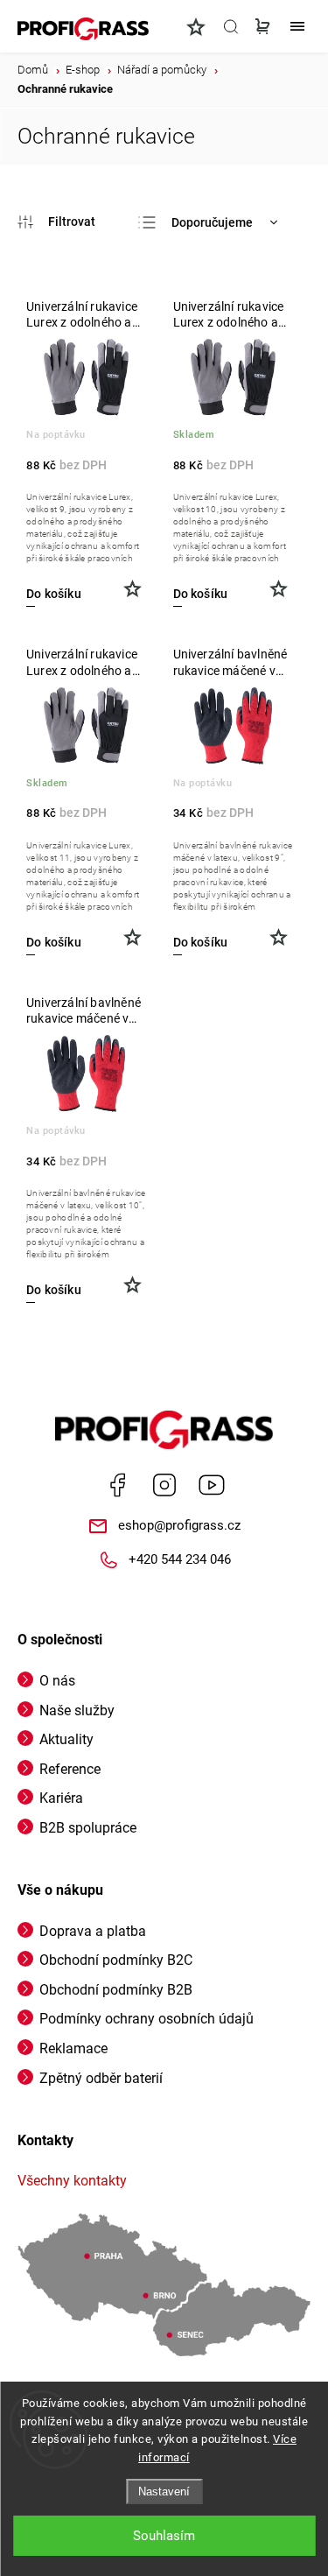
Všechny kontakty (72, 2181)
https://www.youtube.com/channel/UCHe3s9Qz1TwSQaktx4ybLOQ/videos (212, 1485)
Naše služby (77, 1710)
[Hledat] (231, 26)
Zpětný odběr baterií (101, 2078)
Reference (70, 1769)
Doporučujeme (212, 222)
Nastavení (164, 2492)
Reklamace (73, 2048)
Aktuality (66, 1739)
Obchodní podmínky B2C (116, 1960)
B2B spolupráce (88, 1828)
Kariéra (61, 1798)
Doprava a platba (93, 1931)
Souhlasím (164, 2536)
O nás (57, 1681)
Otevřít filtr (56, 222)
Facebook (117, 1485)
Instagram (164, 1485)
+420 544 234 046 (180, 1559)
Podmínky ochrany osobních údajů (147, 2019)
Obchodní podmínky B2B (116, 1990)
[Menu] (297, 26)
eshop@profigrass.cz (179, 1525)
